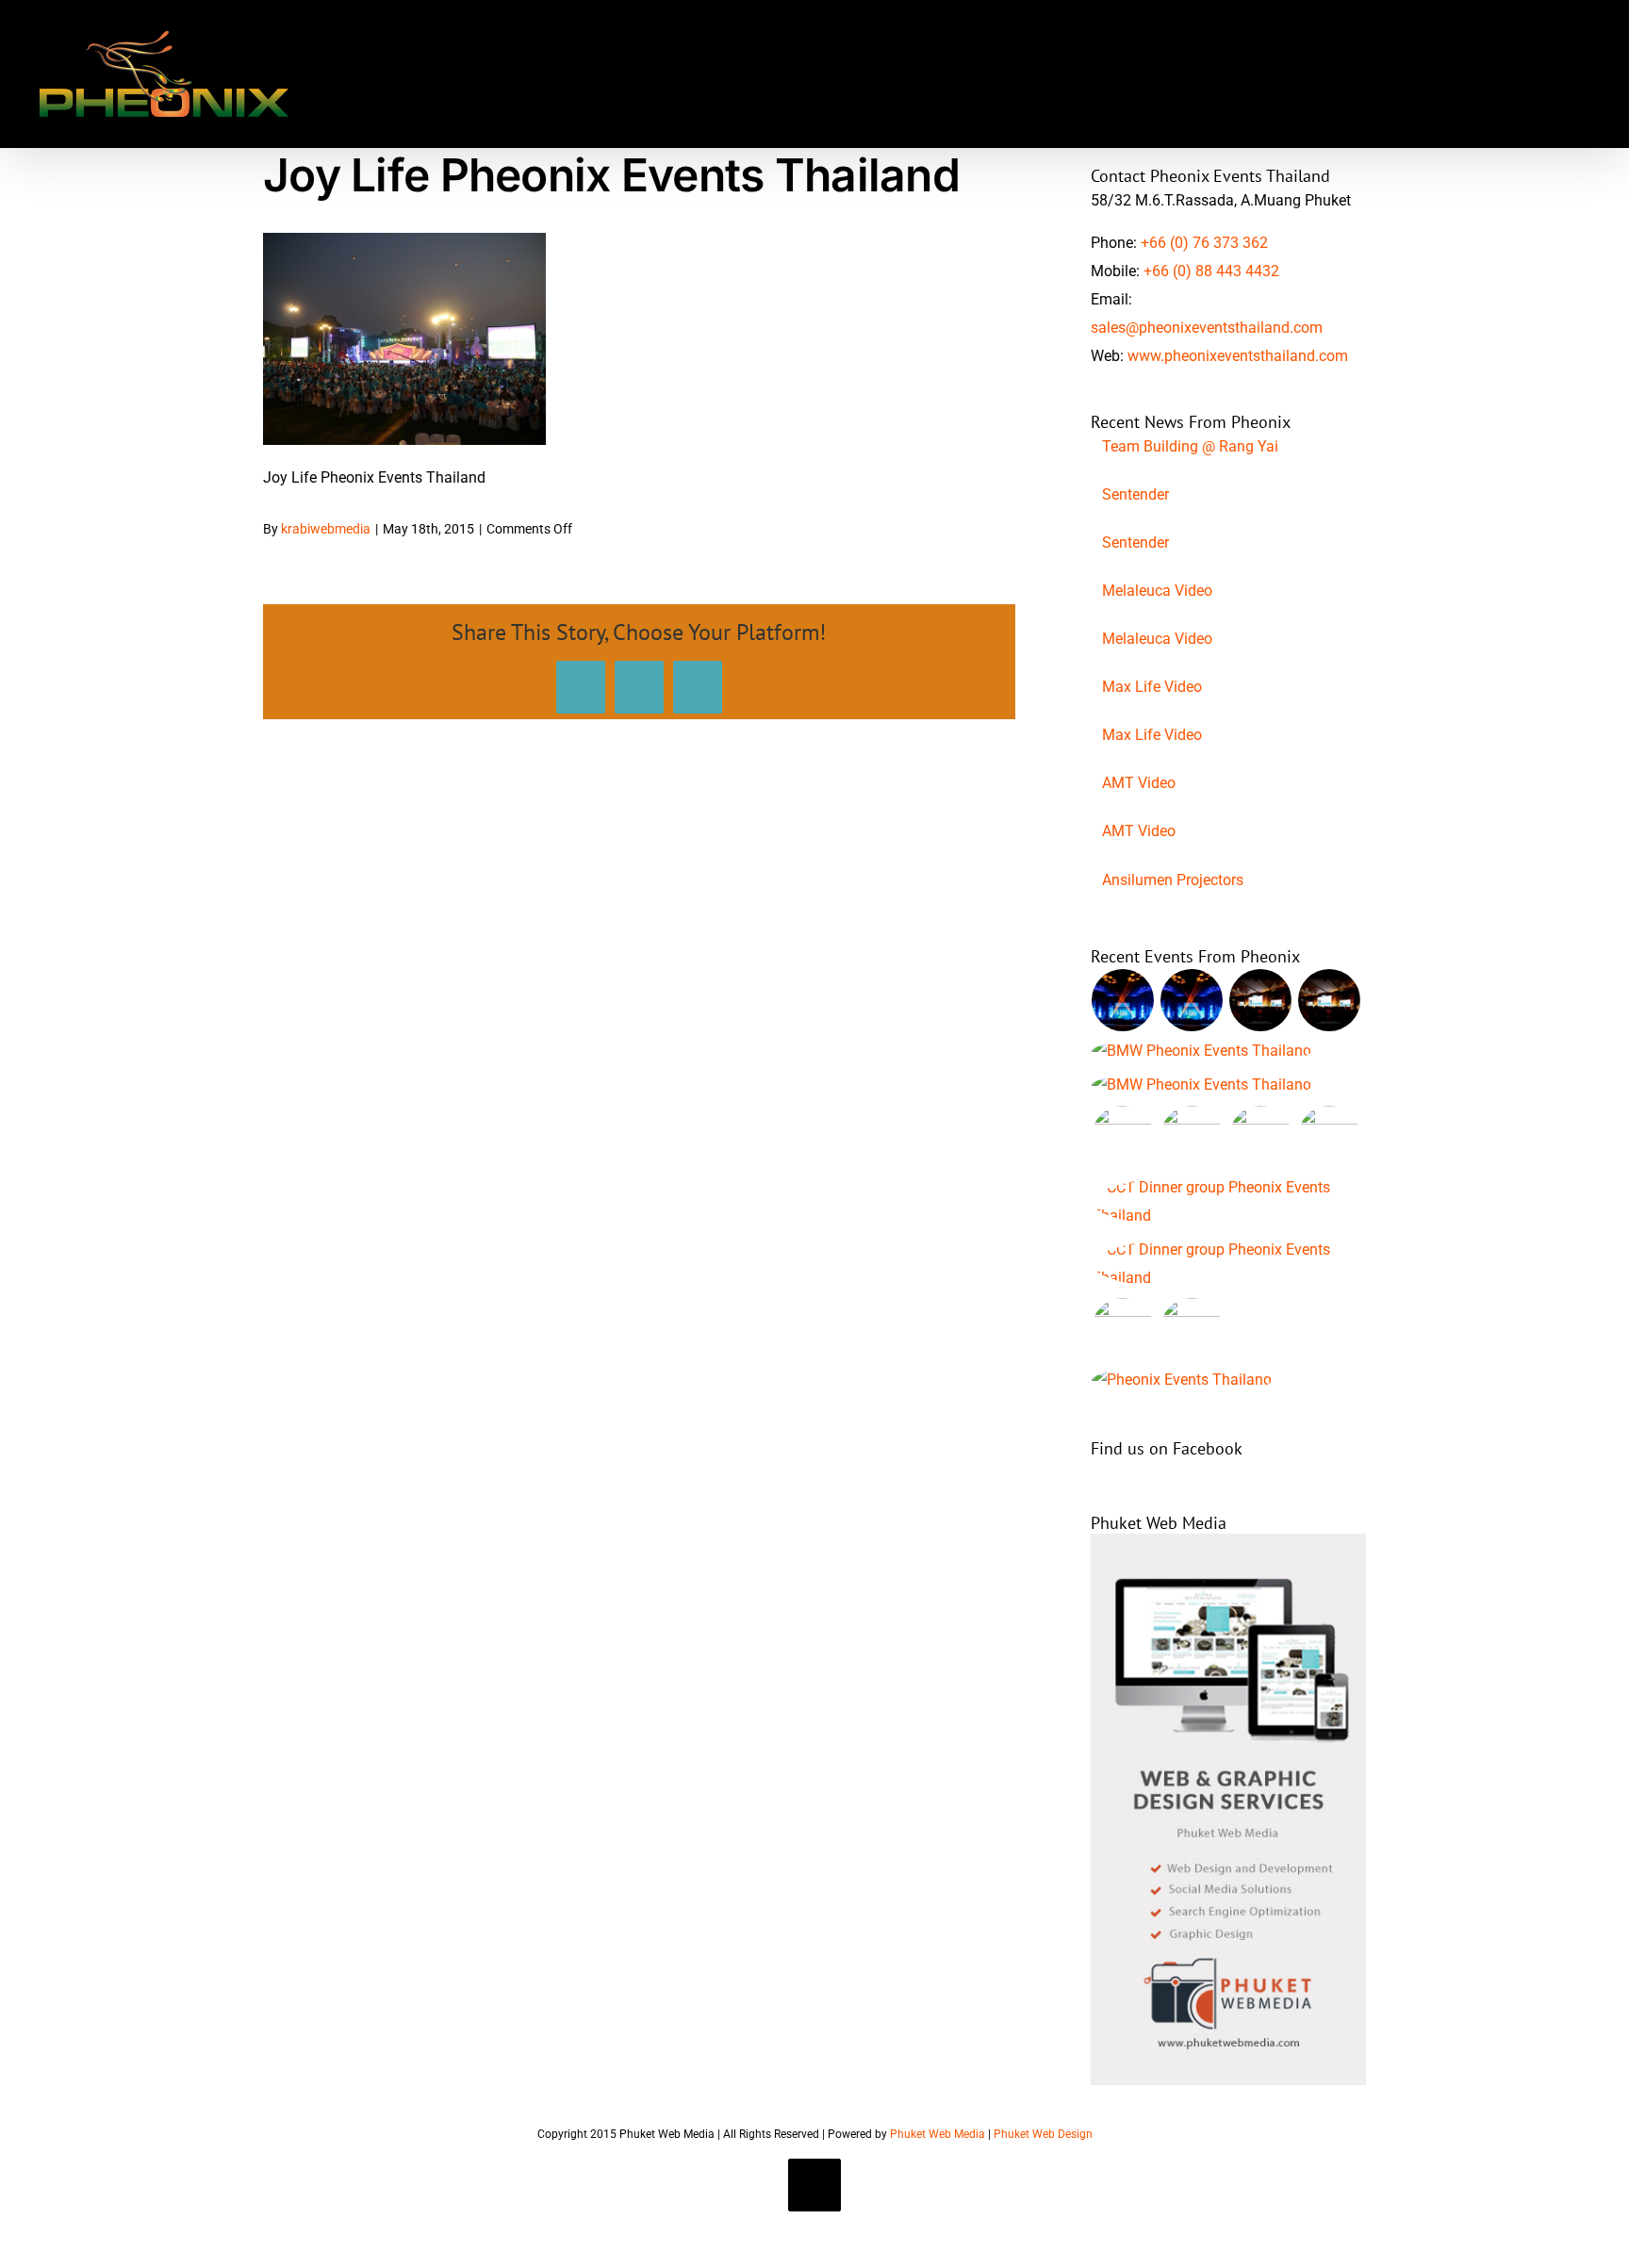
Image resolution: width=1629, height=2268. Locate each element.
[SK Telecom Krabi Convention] (1192, 1137)
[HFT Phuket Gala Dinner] (1229, 1264)
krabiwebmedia (326, 529)
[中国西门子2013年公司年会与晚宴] (1261, 1000)
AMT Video (1139, 783)
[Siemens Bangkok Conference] (1330, 1000)
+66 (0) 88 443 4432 (1211, 271)
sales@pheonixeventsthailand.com (1207, 328)
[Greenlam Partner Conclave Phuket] (1330, 1137)
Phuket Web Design (1043, 2134)
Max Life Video (1152, 687)
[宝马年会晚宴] (1202, 1051)
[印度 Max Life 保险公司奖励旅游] (1192, 1000)
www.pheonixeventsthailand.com (1238, 356)
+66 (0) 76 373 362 (1204, 243)
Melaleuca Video (1157, 591)
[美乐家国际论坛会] (1123, 1329)
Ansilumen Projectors (1173, 880)
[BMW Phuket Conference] (1202, 1085)
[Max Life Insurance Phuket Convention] (1123, 1000)
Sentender (1135, 494)
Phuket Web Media (938, 2134)
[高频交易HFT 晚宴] (1229, 1202)
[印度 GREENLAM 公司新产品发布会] (1261, 1137)
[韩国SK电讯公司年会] (1123, 1137)
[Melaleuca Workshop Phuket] (1192, 1329)
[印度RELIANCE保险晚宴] (1182, 1380)
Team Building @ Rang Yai (1190, 446)
